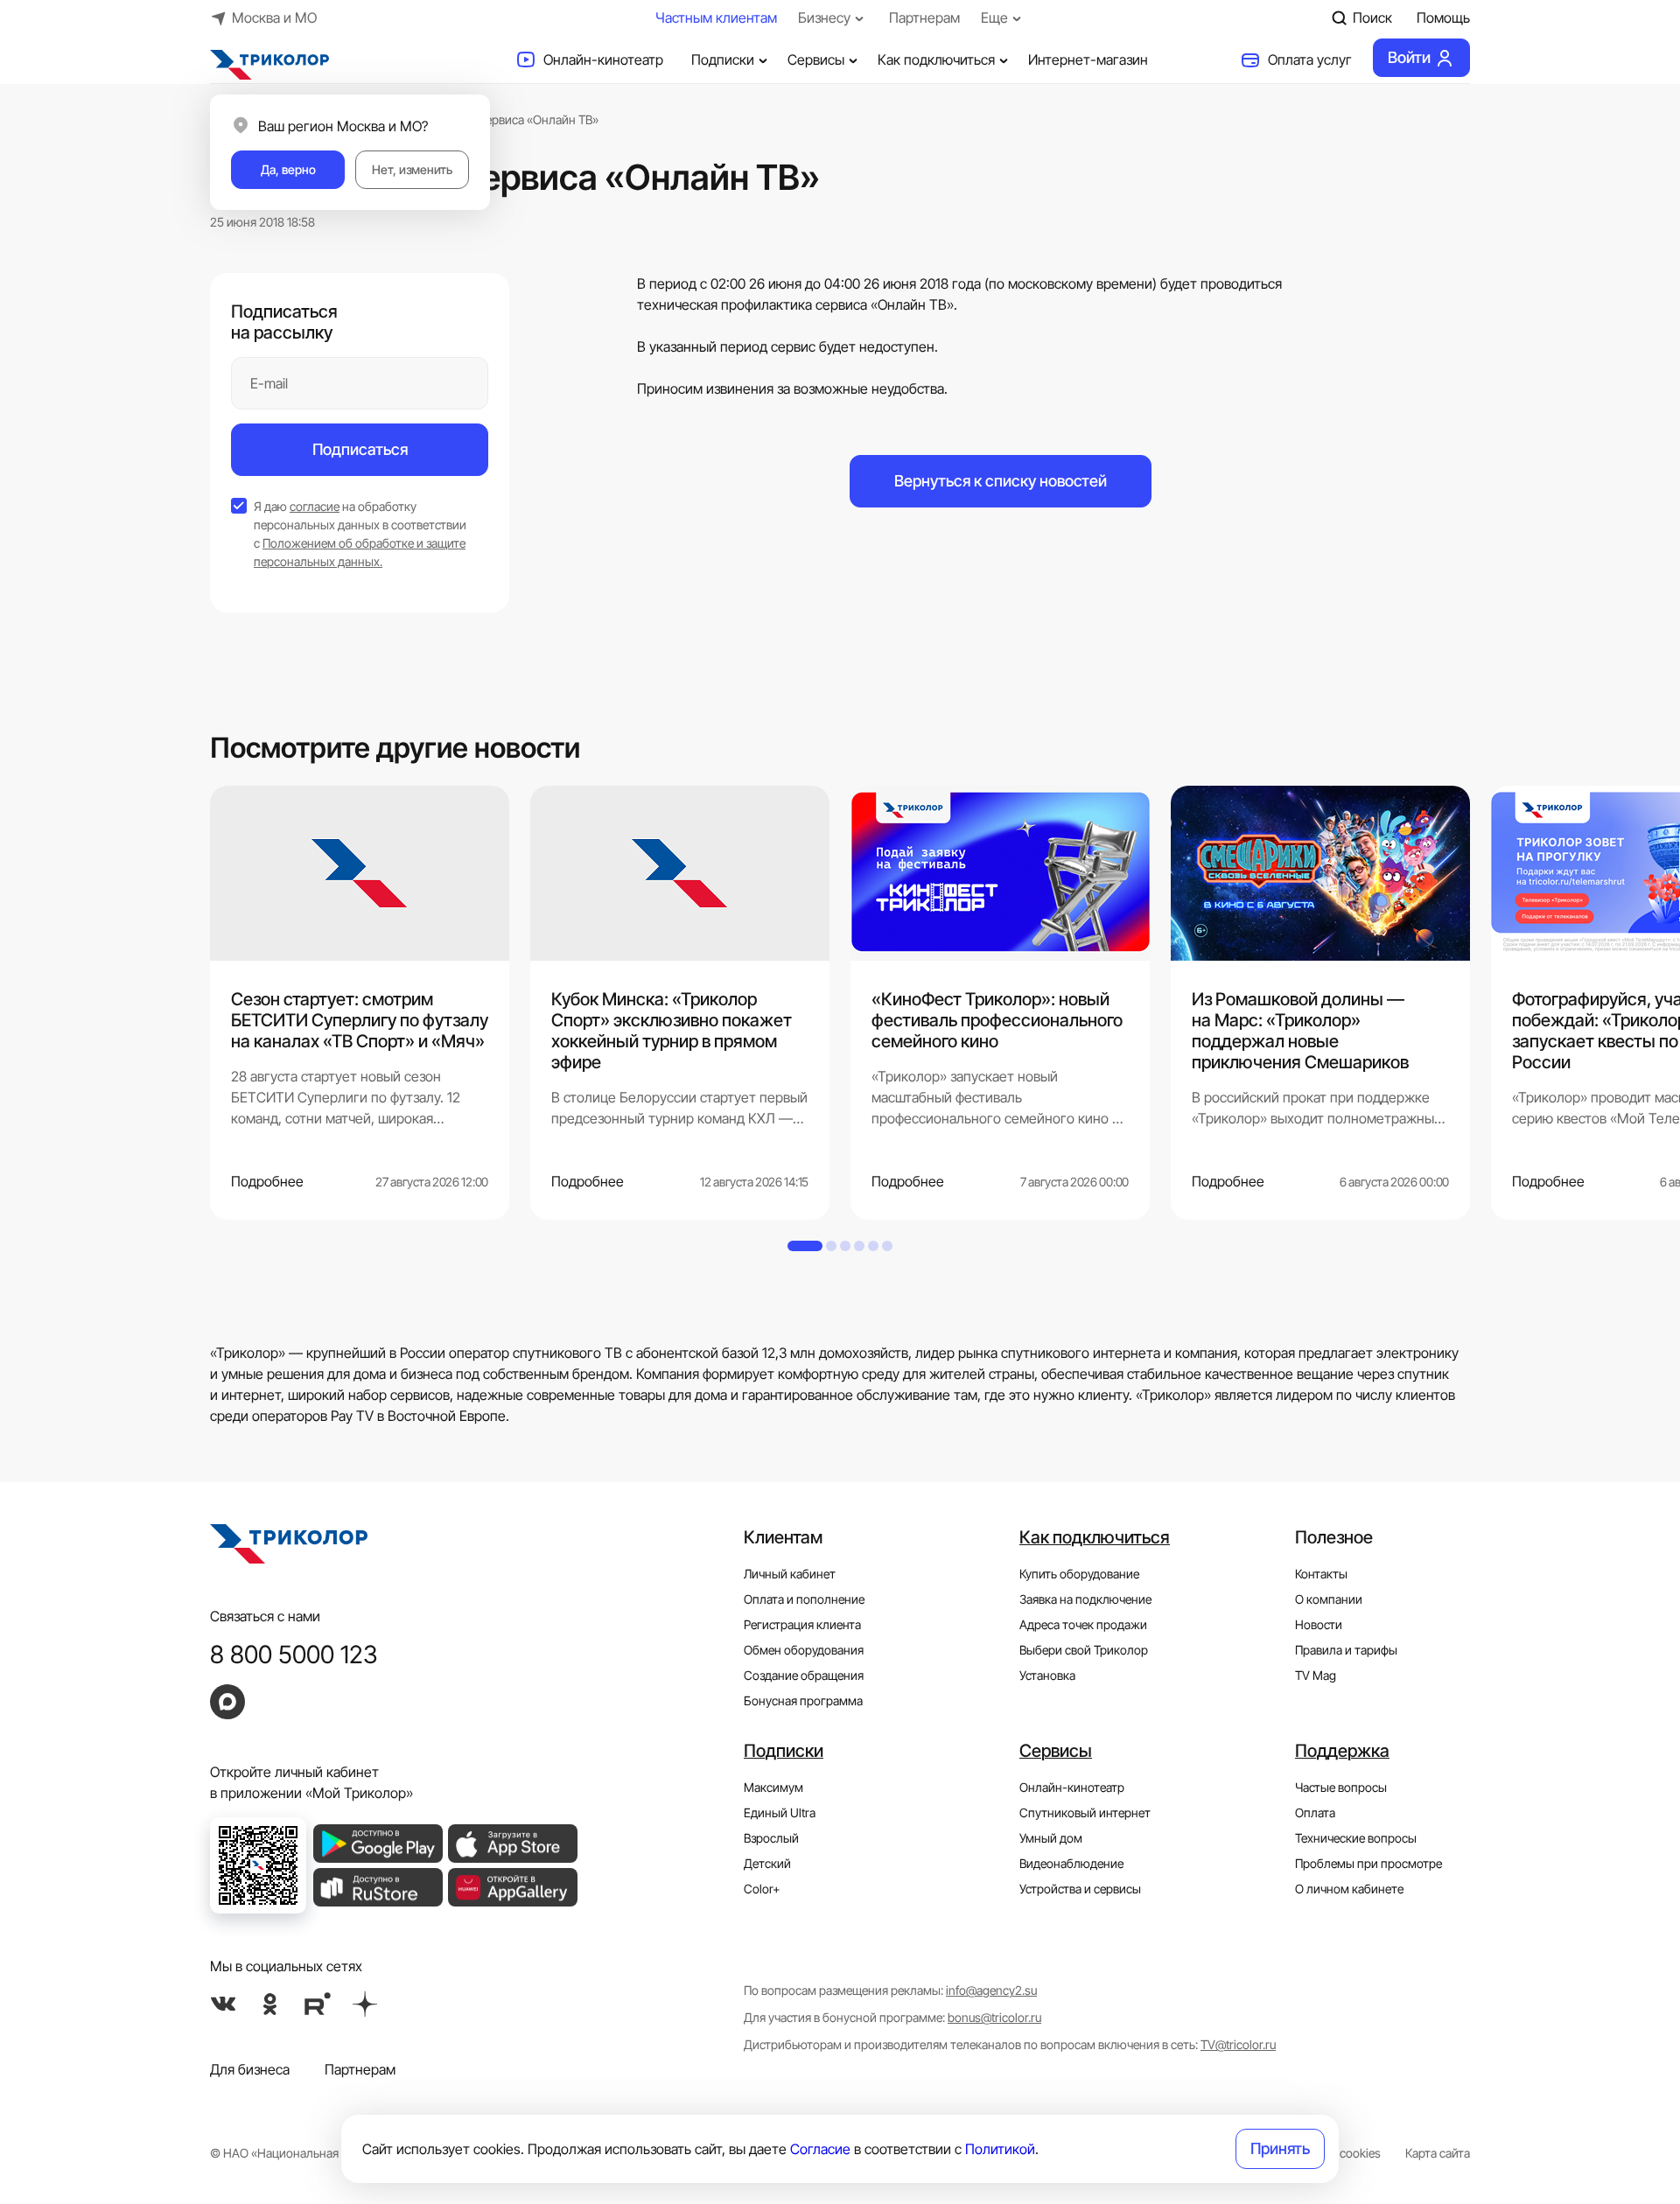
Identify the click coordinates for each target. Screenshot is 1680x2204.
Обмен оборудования (804, 1650)
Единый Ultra (780, 1812)
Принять (1280, 2148)
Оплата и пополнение (804, 1599)
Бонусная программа (803, 1700)
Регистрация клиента (802, 1624)
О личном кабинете (1349, 1889)
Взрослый (771, 1838)
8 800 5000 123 (294, 1655)
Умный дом (1051, 1838)
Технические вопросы (1356, 1838)
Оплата (1315, 1812)
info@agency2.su (991, 1990)
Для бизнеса (250, 2069)
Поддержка (1342, 1751)
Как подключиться (936, 59)
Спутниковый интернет (1085, 1812)
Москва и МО (274, 17)
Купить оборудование (1079, 1574)
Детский (767, 1863)
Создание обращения (804, 1675)
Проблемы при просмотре (1368, 1863)
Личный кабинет (790, 1574)
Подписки (723, 59)
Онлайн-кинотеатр (603, 59)
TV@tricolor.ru (1238, 2044)
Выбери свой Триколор (1084, 1650)
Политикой (1000, 2149)
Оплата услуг (1310, 59)
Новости (1319, 1624)
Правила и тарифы (1346, 1650)
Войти (1409, 57)
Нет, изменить (412, 169)
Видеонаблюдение (1071, 1863)
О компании (1329, 1599)
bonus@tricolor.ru (994, 2017)
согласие (315, 506)
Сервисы (816, 59)
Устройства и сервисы (1080, 1889)
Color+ (762, 1889)
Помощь (1443, 17)
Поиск (1372, 17)
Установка (1047, 1675)
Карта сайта (1438, 2153)
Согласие (820, 2149)
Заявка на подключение (1085, 1599)
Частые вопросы (1341, 1787)
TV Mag (1316, 1675)
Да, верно (288, 169)
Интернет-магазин (1088, 59)
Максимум (773, 1787)
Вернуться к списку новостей (1001, 481)
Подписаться (360, 449)
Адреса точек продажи (1083, 1624)
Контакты (1321, 1574)
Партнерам (924, 17)
